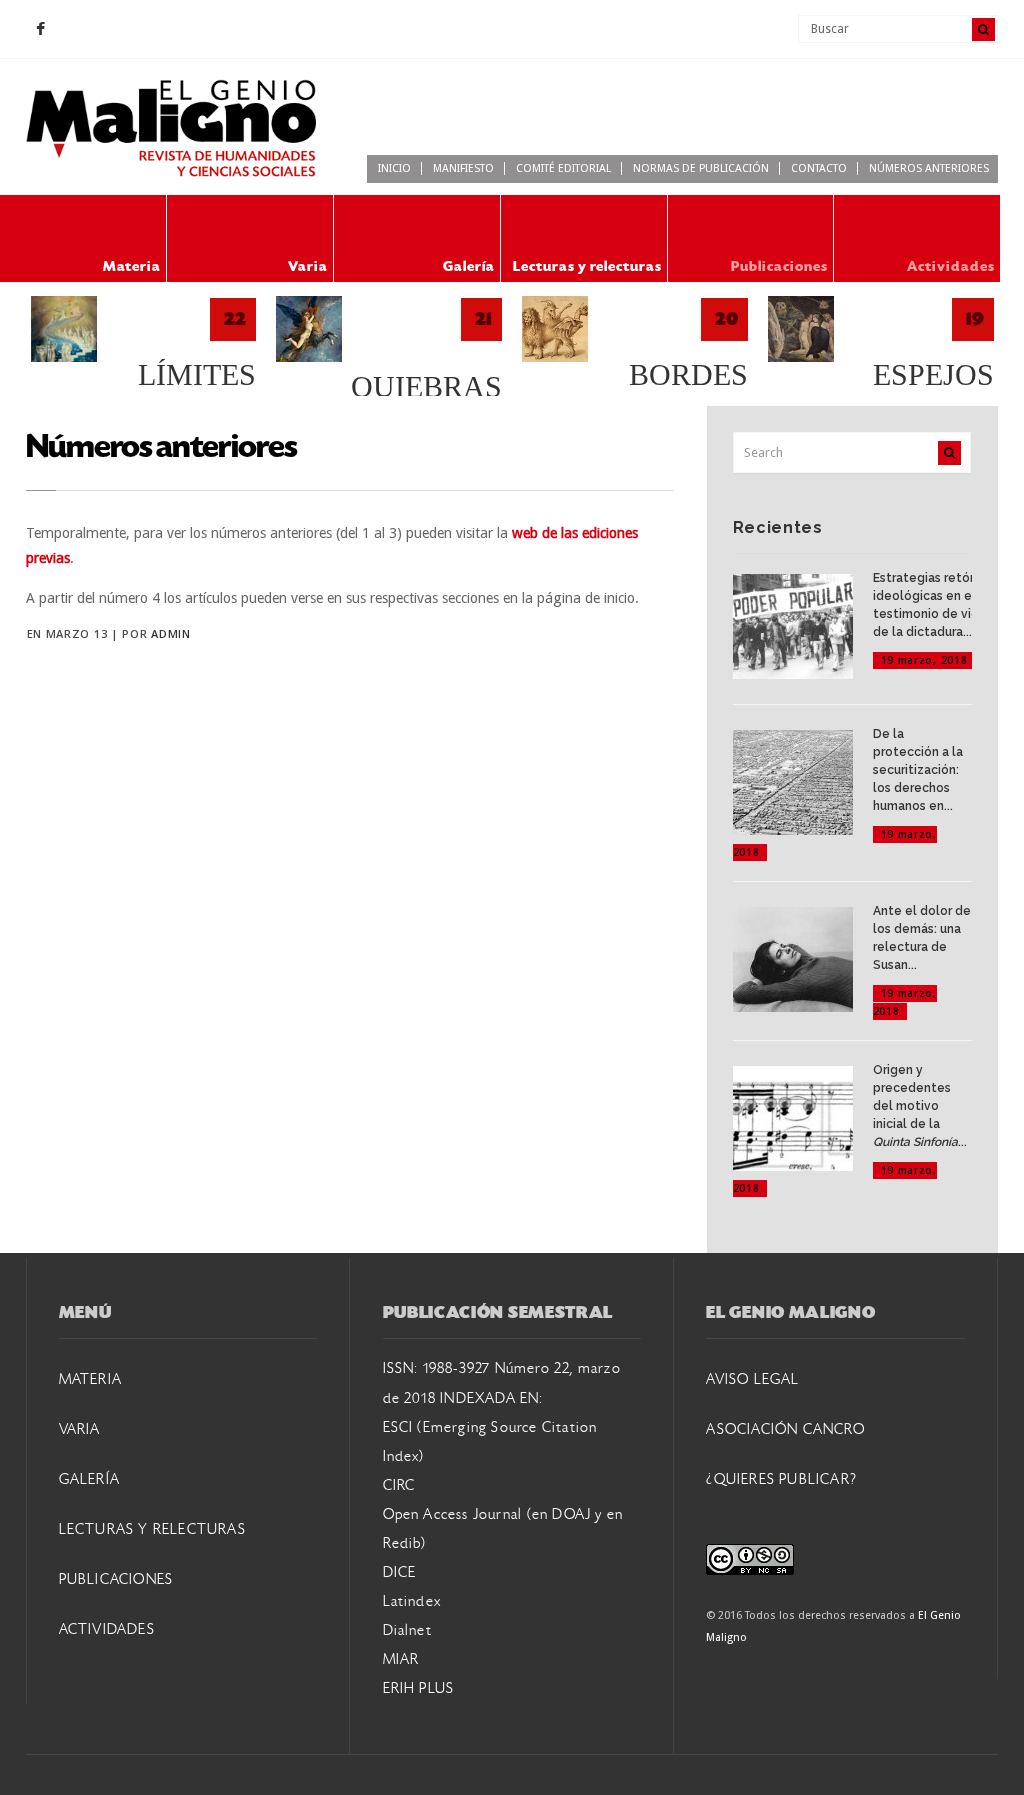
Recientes (778, 527)
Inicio (394, 168)
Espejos (933, 375)
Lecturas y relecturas (587, 266)
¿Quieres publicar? (781, 1480)
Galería (469, 266)
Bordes (688, 375)
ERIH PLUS (419, 1689)
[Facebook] (41, 30)
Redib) (405, 1544)
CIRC (399, 1486)
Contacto (819, 168)
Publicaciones (779, 266)
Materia (132, 266)
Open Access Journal (453, 1515)
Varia (308, 266)
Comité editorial (563, 168)
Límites (197, 375)
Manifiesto (463, 168)
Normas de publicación (701, 168)
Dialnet (407, 1631)
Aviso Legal (752, 1380)
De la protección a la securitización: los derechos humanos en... (918, 770)
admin (171, 633)
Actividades (951, 266)
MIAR (401, 1660)
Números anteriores (929, 168)
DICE (400, 1573)
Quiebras (426, 387)
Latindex (412, 1602)
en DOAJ (561, 1515)
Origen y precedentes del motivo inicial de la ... (920, 1106)
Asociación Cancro (785, 1430)
